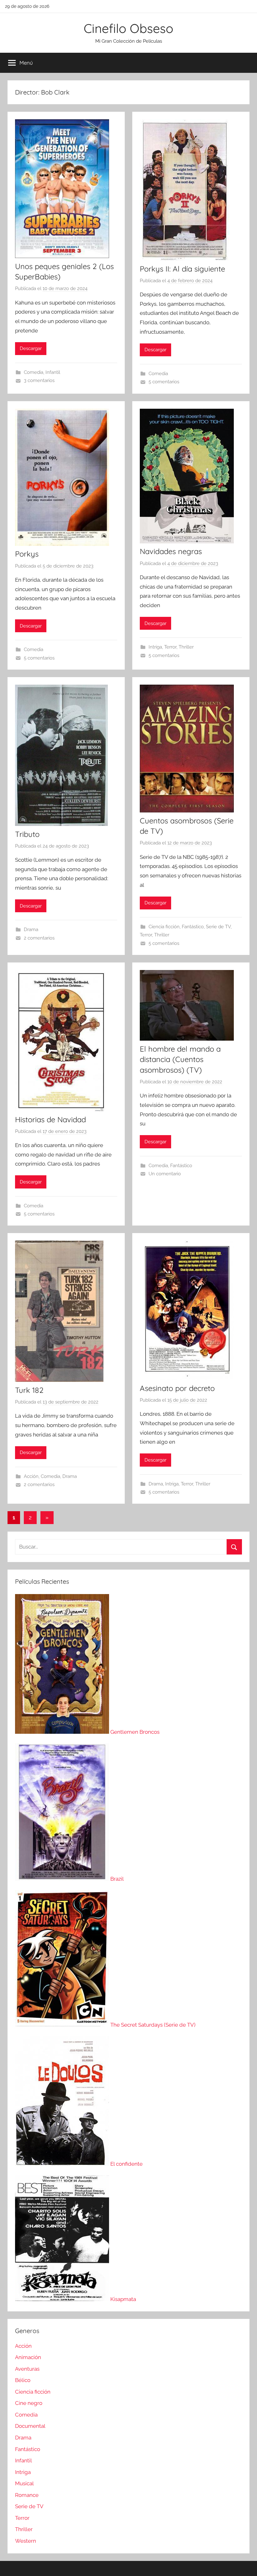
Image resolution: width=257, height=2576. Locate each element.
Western (26, 2541)
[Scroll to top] (245, 2564)
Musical (24, 2483)
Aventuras (27, 2369)
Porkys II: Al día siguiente (182, 269)
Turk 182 (29, 1390)
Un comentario (165, 1174)
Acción (31, 1476)
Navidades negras (171, 551)
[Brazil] (63, 1879)
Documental (30, 2426)
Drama (31, 930)
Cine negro (29, 2403)
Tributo (27, 834)
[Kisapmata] (63, 2299)
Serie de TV (218, 927)
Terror (170, 647)
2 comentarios (39, 938)
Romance (27, 2495)
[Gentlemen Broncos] (63, 1732)
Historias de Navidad (50, 1119)
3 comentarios (39, 380)
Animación (28, 2357)
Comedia (34, 372)
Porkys (27, 554)
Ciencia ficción (164, 927)
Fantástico (193, 927)
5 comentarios (164, 382)
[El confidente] (63, 2164)
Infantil (53, 372)
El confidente (126, 2164)
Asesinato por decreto (177, 1388)
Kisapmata (123, 2299)
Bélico (23, 2380)
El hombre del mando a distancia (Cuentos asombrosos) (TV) (180, 1059)
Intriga (155, 647)
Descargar (31, 348)
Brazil (117, 1879)
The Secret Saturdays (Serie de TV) (153, 2025)
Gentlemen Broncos (135, 1732)
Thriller (186, 647)
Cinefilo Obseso (128, 28)
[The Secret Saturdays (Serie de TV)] (63, 2025)
